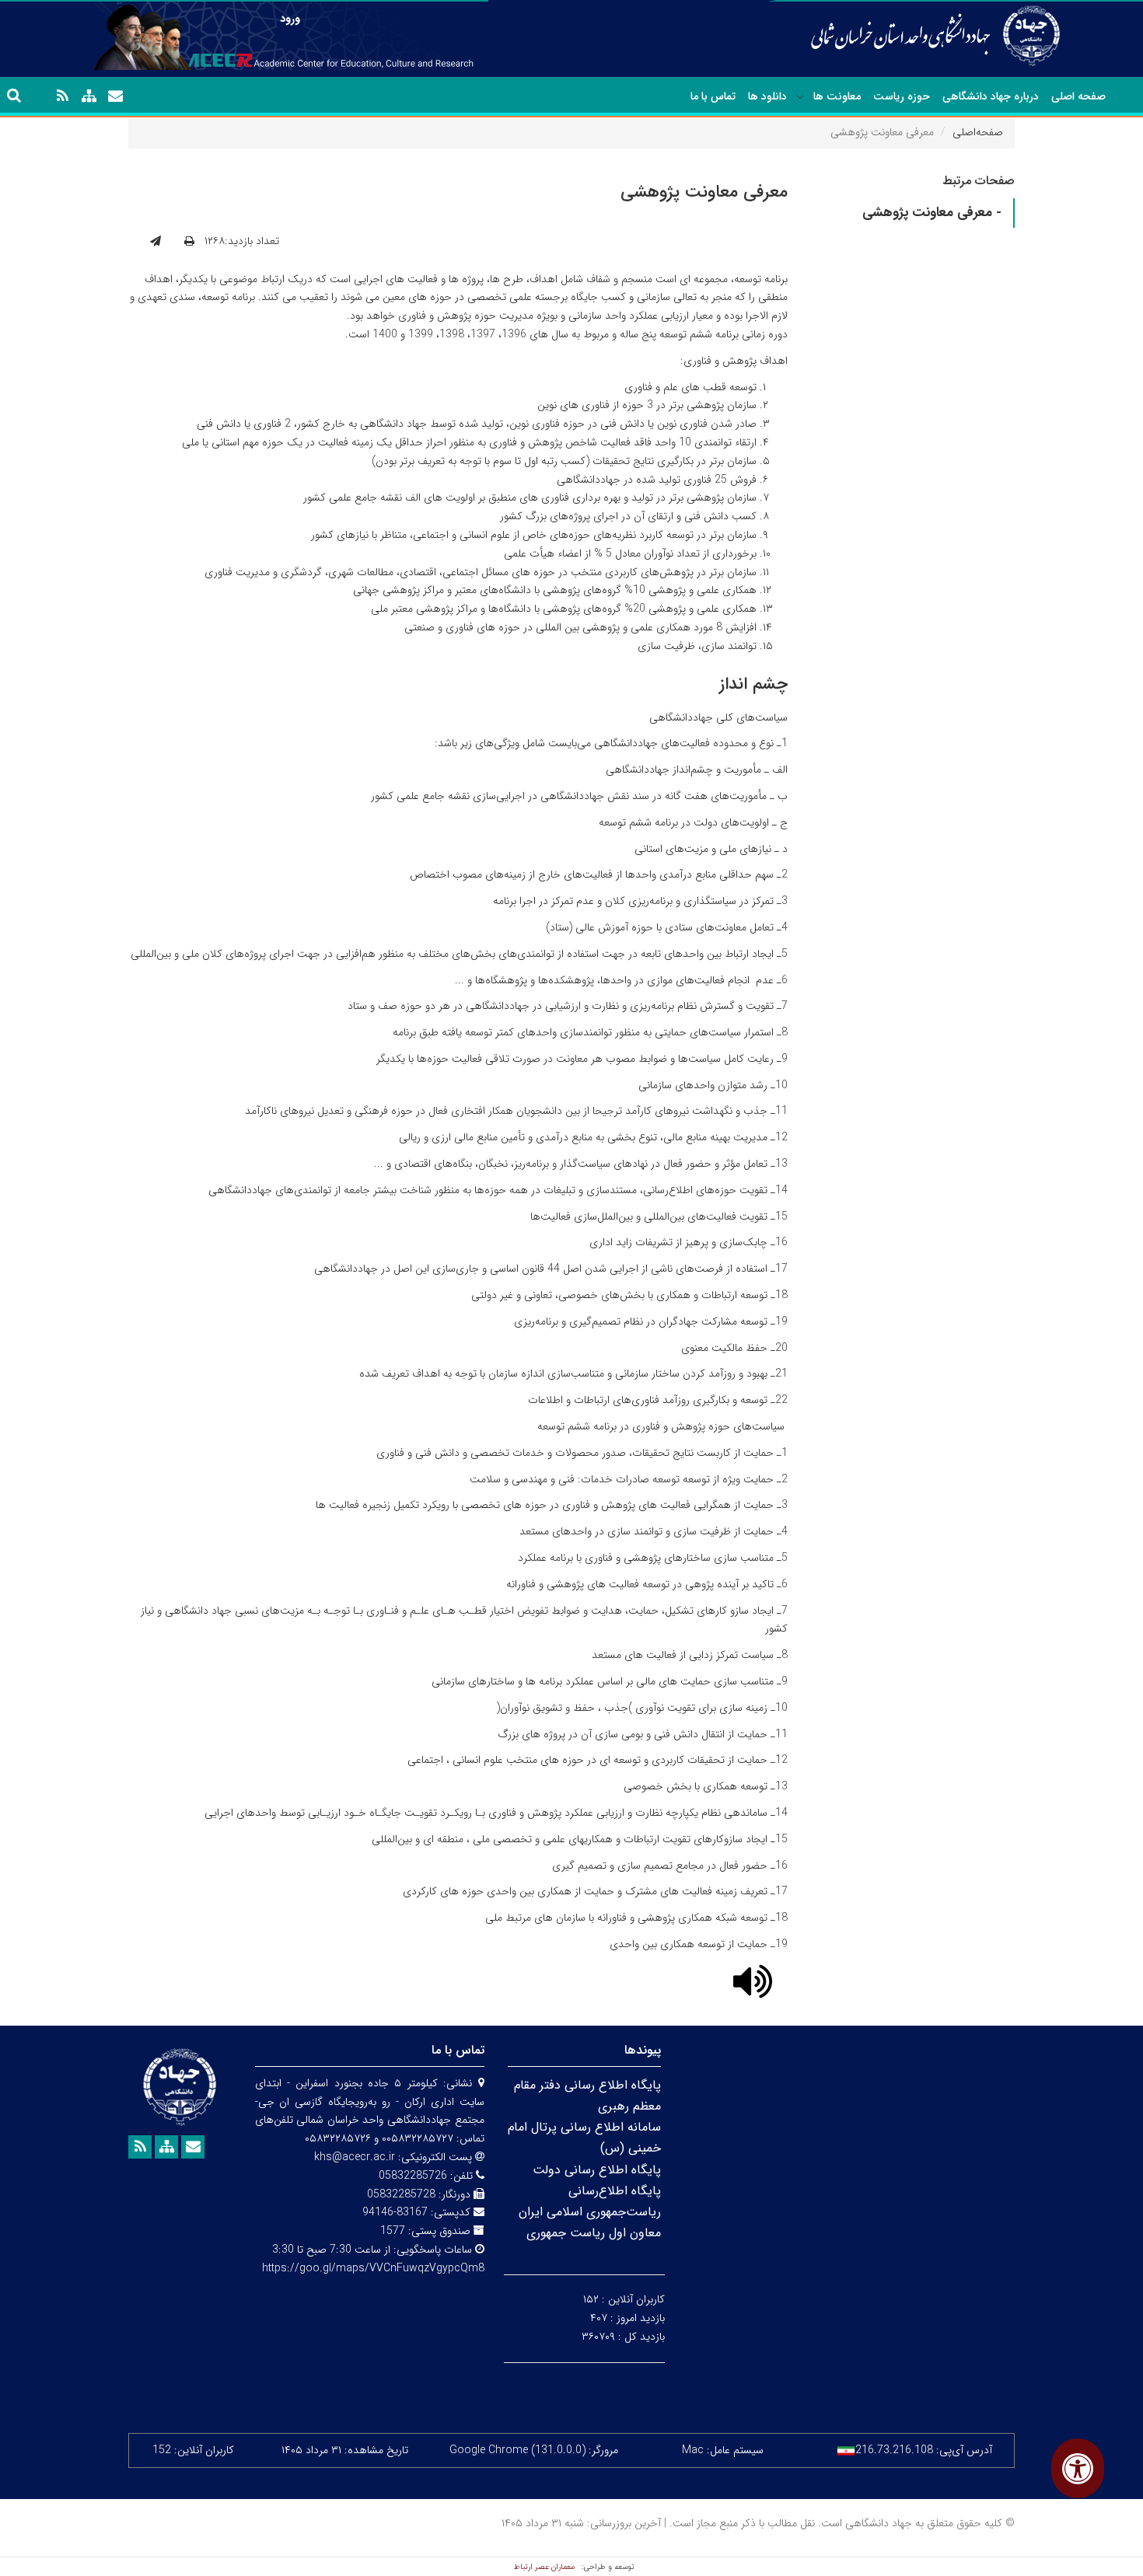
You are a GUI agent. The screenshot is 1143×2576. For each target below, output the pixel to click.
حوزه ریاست (902, 96)
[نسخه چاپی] (189, 242)
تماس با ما (713, 96)
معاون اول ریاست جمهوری (594, 2233)
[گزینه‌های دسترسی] (1078, 2468)
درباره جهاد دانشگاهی (991, 96)
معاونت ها (837, 96)
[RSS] (62, 96)
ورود (290, 19)
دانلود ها (767, 96)
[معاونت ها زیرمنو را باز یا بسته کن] (800, 97)
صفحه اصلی (1078, 96)
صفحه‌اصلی (978, 132)
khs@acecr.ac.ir (355, 2157)
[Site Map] (89, 96)
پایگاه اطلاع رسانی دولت (597, 2170)
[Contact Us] (115, 96)
